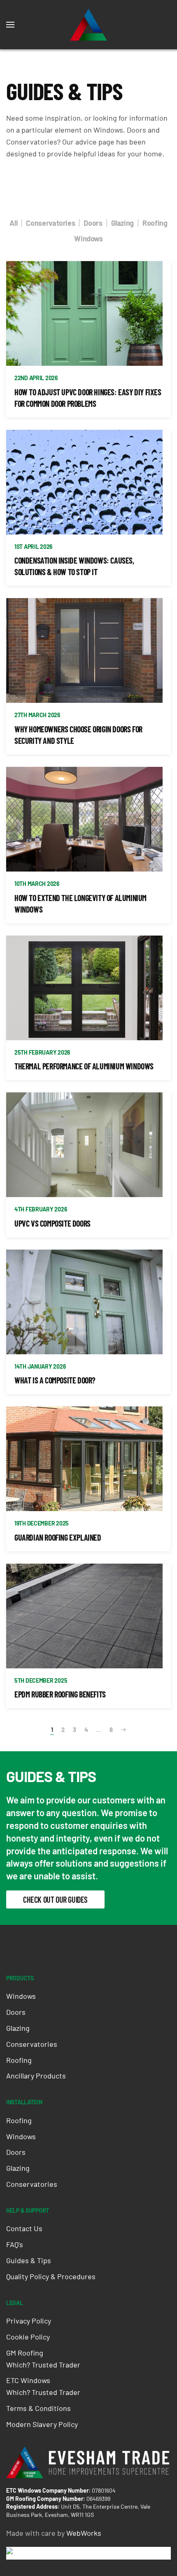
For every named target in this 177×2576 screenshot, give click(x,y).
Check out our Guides (55, 1899)
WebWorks (84, 2533)
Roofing (155, 223)
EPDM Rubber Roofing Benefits (60, 1694)
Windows (88, 239)
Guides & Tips (29, 2260)
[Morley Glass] (36, 2553)
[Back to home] (88, 25)
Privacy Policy (29, 2321)
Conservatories (50, 223)
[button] (10, 25)
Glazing (122, 223)
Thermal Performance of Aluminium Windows (84, 1066)
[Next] (123, 1730)
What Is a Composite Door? (55, 1380)
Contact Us (24, 2228)
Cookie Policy (28, 2337)
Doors (93, 223)
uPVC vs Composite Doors (52, 1223)
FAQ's (15, 2244)
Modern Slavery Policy (42, 2424)
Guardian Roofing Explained (58, 1537)
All (13, 223)
